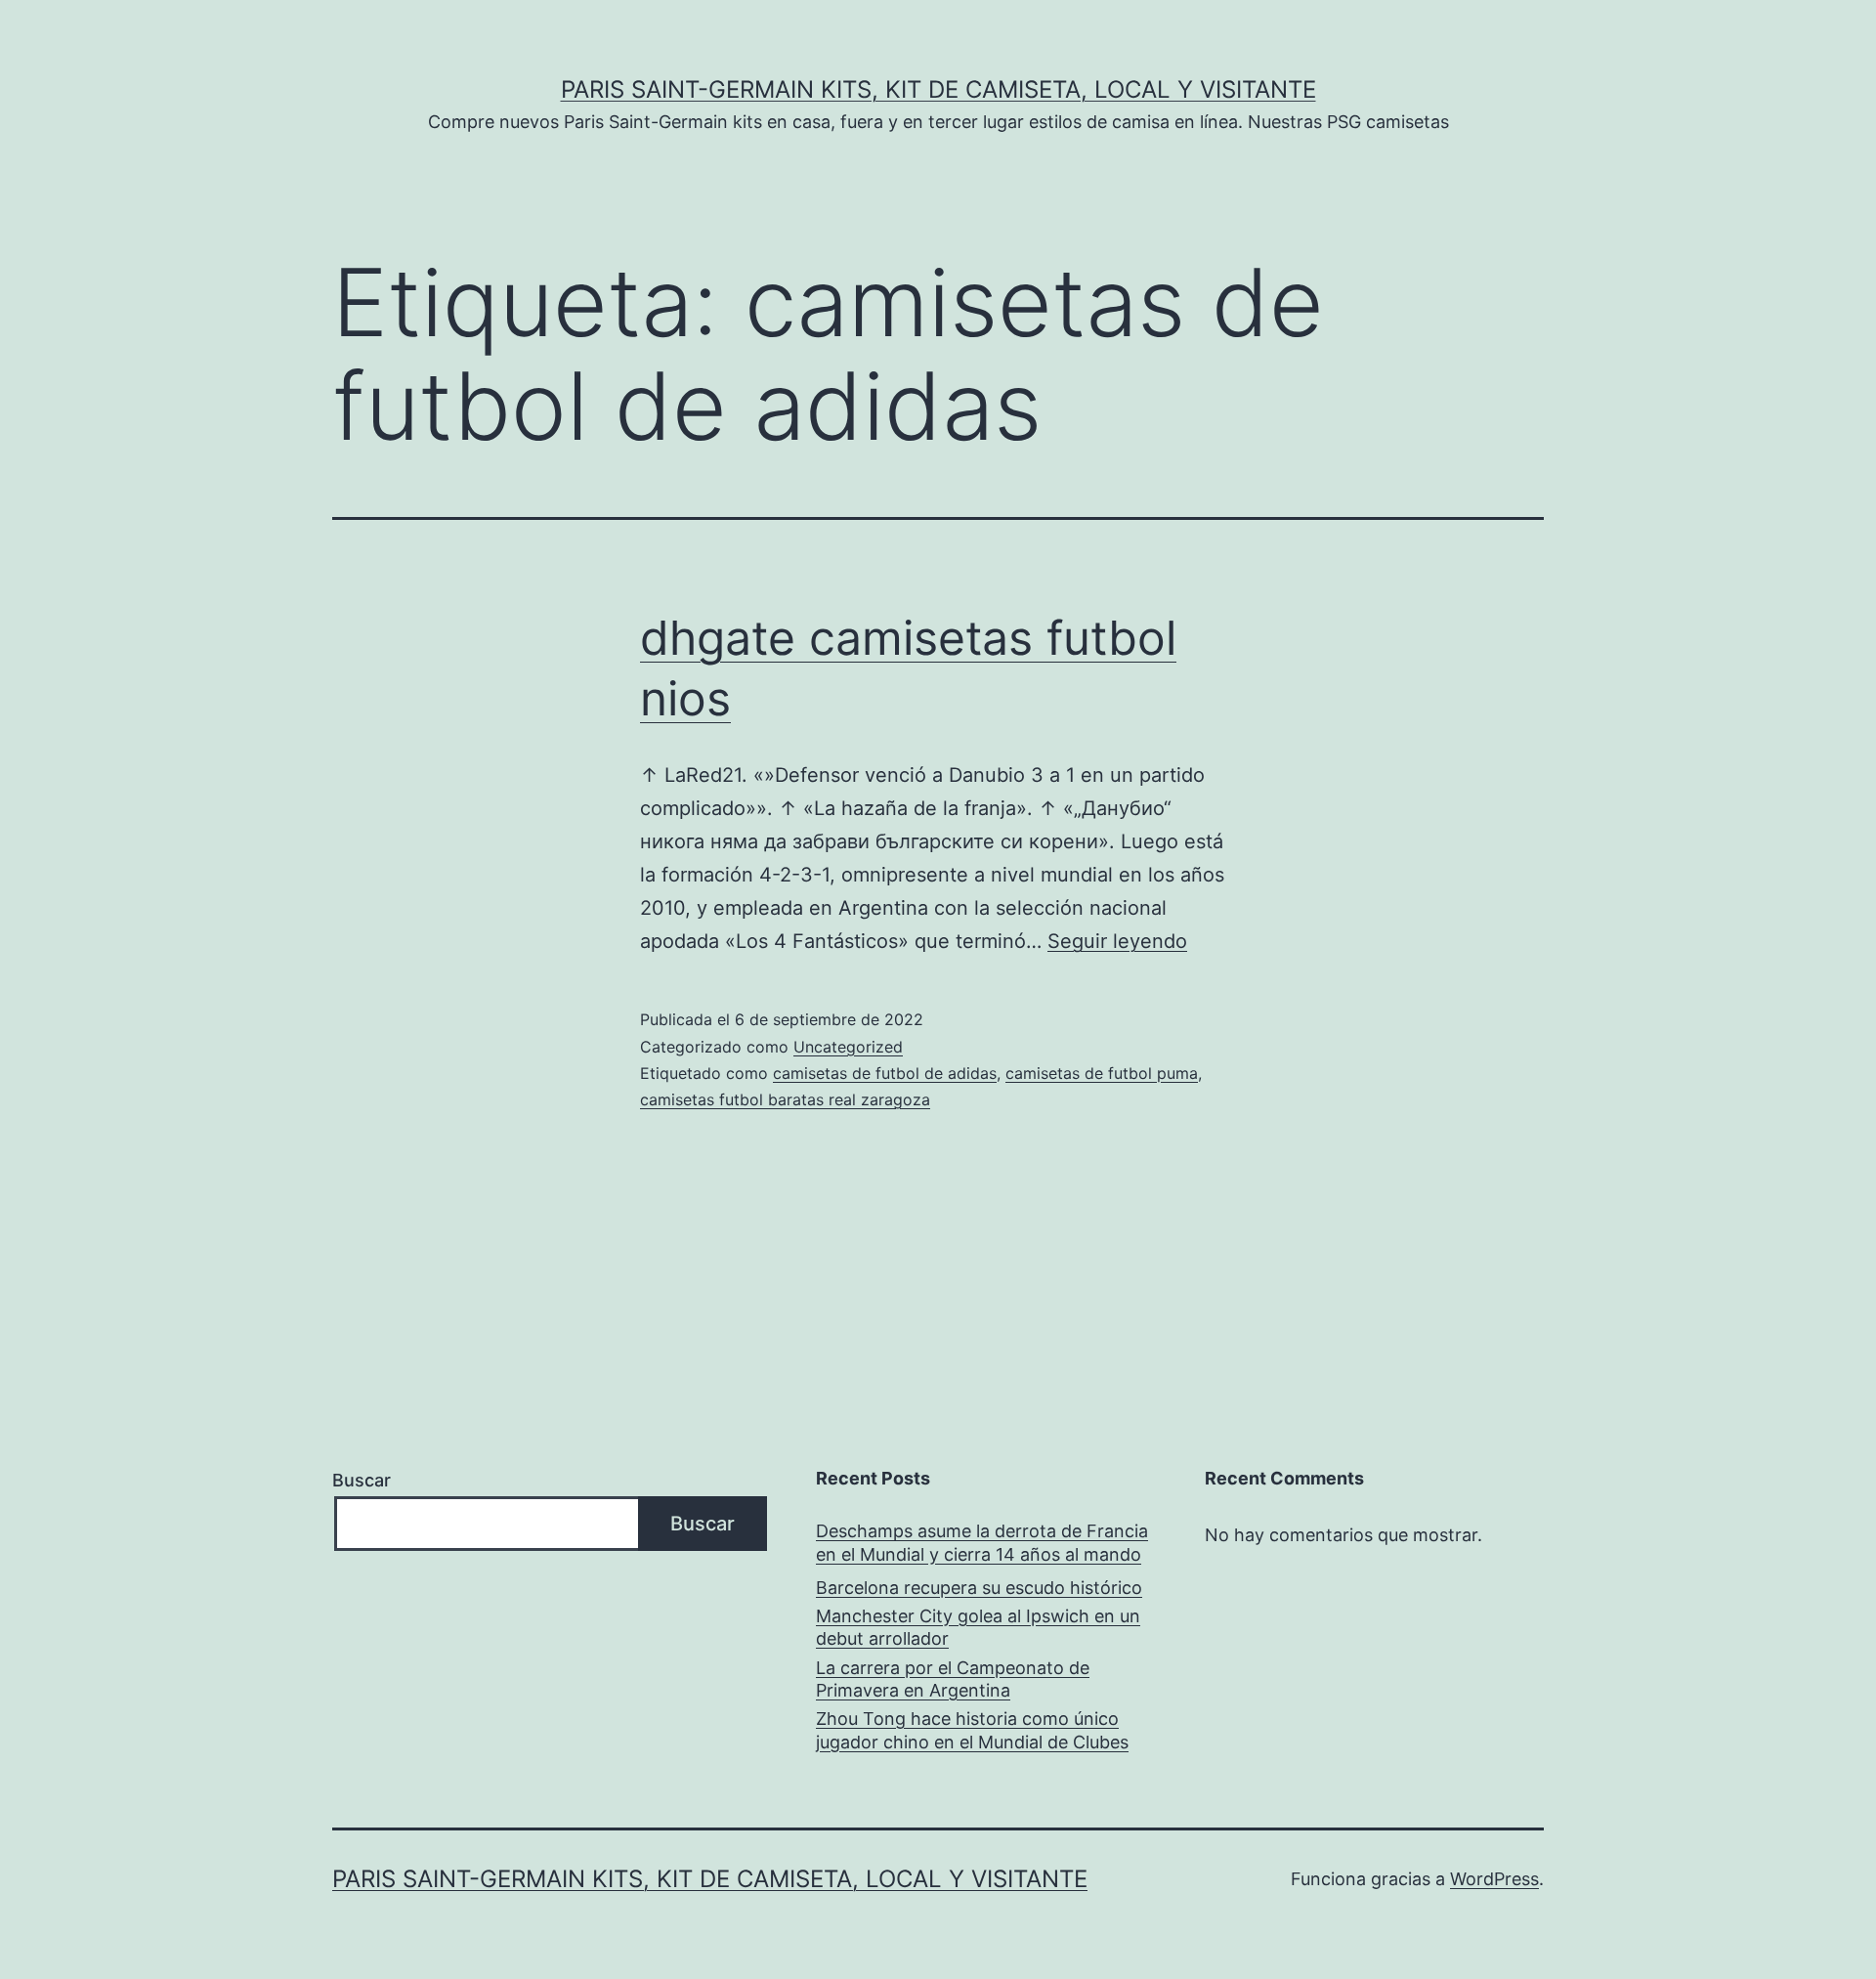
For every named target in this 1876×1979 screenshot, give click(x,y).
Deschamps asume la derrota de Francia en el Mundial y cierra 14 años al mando (982, 1542)
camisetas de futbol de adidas (885, 1073)
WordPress (1494, 1879)
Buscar (362, 1480)
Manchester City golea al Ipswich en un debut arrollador (978, 1627)
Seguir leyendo (1117, 941)
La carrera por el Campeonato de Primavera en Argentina (953, 1679)
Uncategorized (848, 1047)
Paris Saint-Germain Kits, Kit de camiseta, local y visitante (938, 89)
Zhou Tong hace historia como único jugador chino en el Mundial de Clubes (972, 1730)
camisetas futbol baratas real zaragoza (785, 1099)
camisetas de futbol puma (1102, 1073)
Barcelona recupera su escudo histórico (979, 1588)
